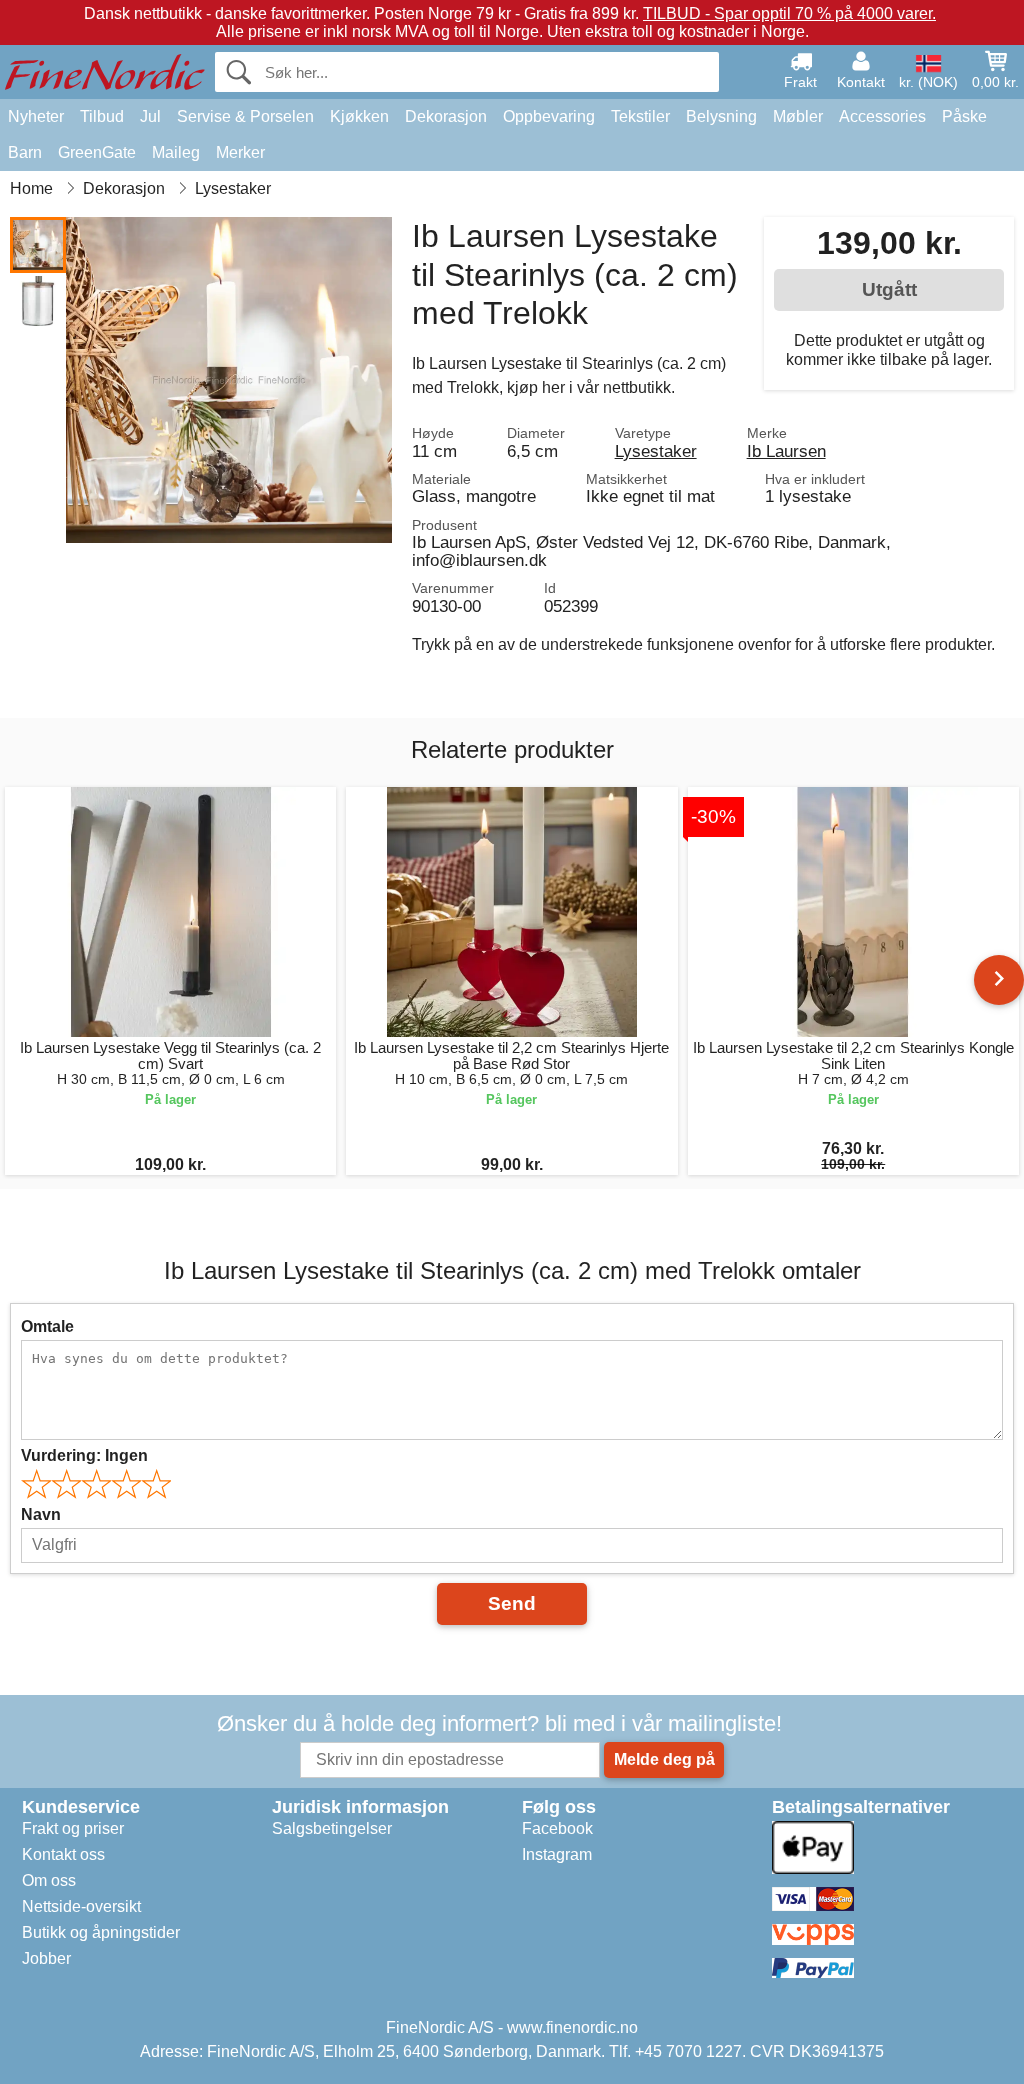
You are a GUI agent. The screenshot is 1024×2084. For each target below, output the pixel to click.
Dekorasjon (446, 116)
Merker (240, 152)
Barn (25, 152)
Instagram (557, 1854)
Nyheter (36, 116)
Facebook (557, 1828)
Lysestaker (656, 451)
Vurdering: (84, 1455)
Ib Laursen (786, 451)
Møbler (798, 116)
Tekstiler (640, 116)
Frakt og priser (73, 1828)
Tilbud (102, 116)
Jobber (46, 1958)
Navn (41, 1514)
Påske (964, 116)
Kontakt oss (63, 1854)
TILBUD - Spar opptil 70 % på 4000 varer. (789, 13)
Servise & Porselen (245, 116)
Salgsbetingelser (332, 1828)
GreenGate (97, 152)
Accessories (882, 116)
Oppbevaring (549, 116)
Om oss (49, 1880)
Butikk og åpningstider (101, 1932)
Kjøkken (359, 116)
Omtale (47, 1326)
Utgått (889, 289)
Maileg (176, 152)
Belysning (721, 116)
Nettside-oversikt (81, 1906)
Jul (150, 116)
